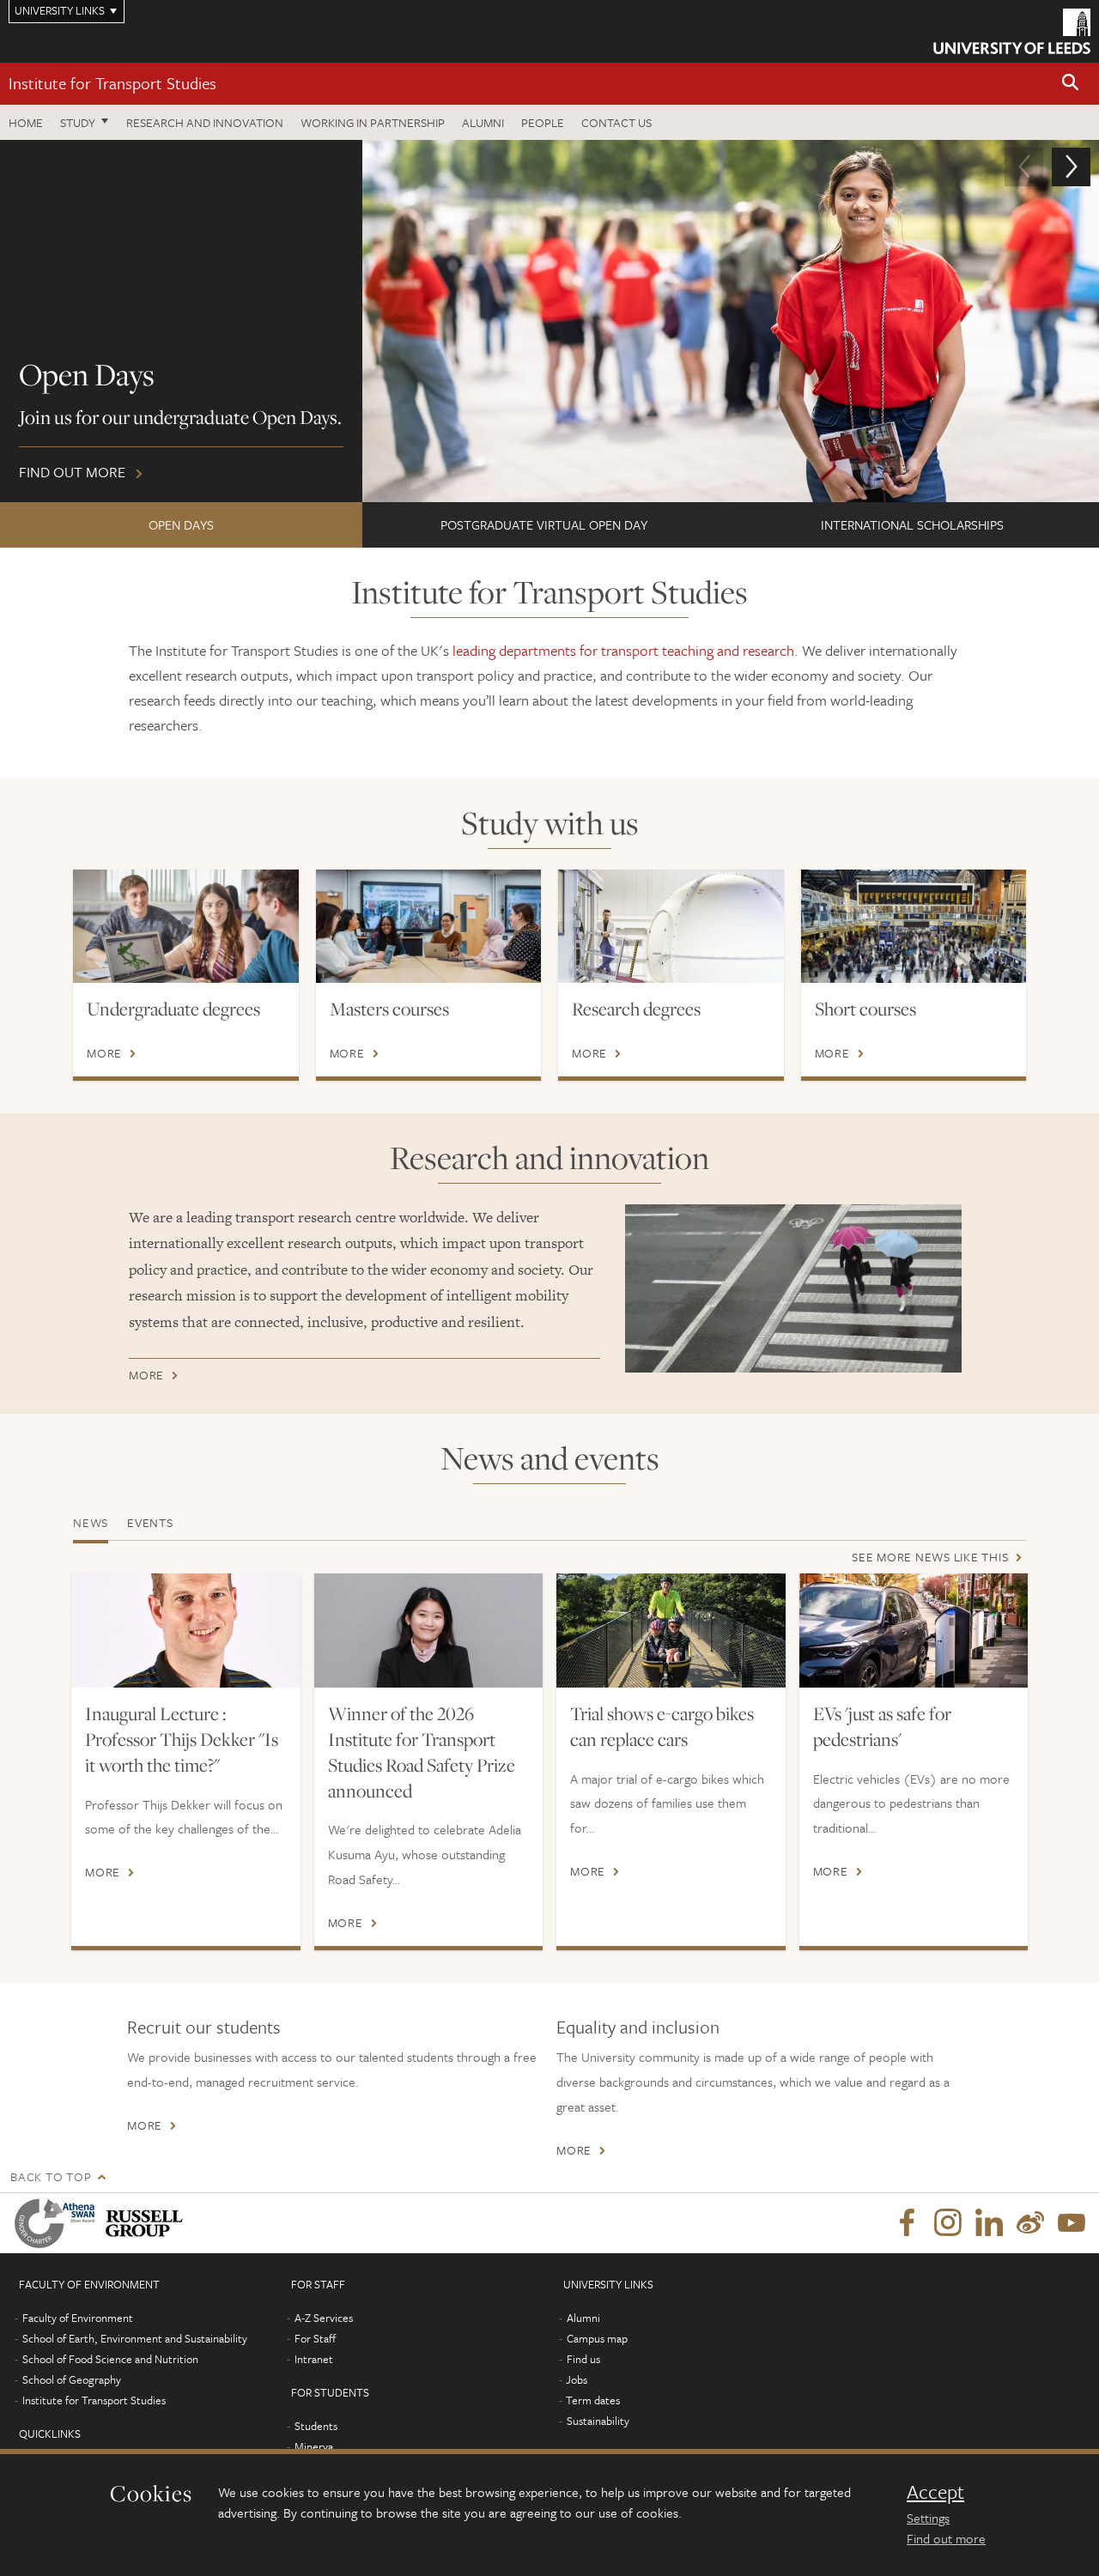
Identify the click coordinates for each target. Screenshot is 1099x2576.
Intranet (314, 2359)
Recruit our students (204, 2027)
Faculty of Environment (78, 2318)
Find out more (946, 2538)
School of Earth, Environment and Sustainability (135, 2338)
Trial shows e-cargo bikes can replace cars (662, 1726)
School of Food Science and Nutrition (110, 2359)
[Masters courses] (429, 926)
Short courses (865, 1009)
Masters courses (389, 1009)
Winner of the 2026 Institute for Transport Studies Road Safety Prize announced (422, 1752)
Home (26, 122)
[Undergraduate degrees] (186, 926)
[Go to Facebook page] (907, 2223)
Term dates (593, 2400)
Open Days (181, 524)
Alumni (483, 122)
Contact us (616, 122)
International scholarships (912, 524)
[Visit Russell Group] (147, 2223)
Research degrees (636, 1009)
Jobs (577, 2379)
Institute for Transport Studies (112, 83)
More (104, 1053)
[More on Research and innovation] (793, 1288)
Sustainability (598, 2421)
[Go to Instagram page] (948, 2223)
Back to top (51, 2176)
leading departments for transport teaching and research (623, 650)
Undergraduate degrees (173, 1009)
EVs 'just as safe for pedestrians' (882, 1726)
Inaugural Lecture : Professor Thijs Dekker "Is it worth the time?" (182, 1739)
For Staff (315, 2338)
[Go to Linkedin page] (989, 2223)
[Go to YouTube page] (1072, 2223)
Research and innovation (205, 122)
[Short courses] (914, 926)
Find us (583, 2359)
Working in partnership (373, 122)
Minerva (314, 2446)
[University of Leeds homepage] (1012, 31)
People (543, 122)
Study (78, 122)
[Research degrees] (671, 926)
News (91, 1522)
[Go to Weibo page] (1030, 2223)
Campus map (597, 2338)
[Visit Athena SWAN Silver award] (58, 2223)
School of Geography (72, 2379)
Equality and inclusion (638, 2027)
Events (150, 1522)
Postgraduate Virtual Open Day (544, 524)
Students (316, 2426)
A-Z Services (324, 2318)
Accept (935, 2492)
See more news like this (930, 1557)
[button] (1071, 84)
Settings (928, 2518)
